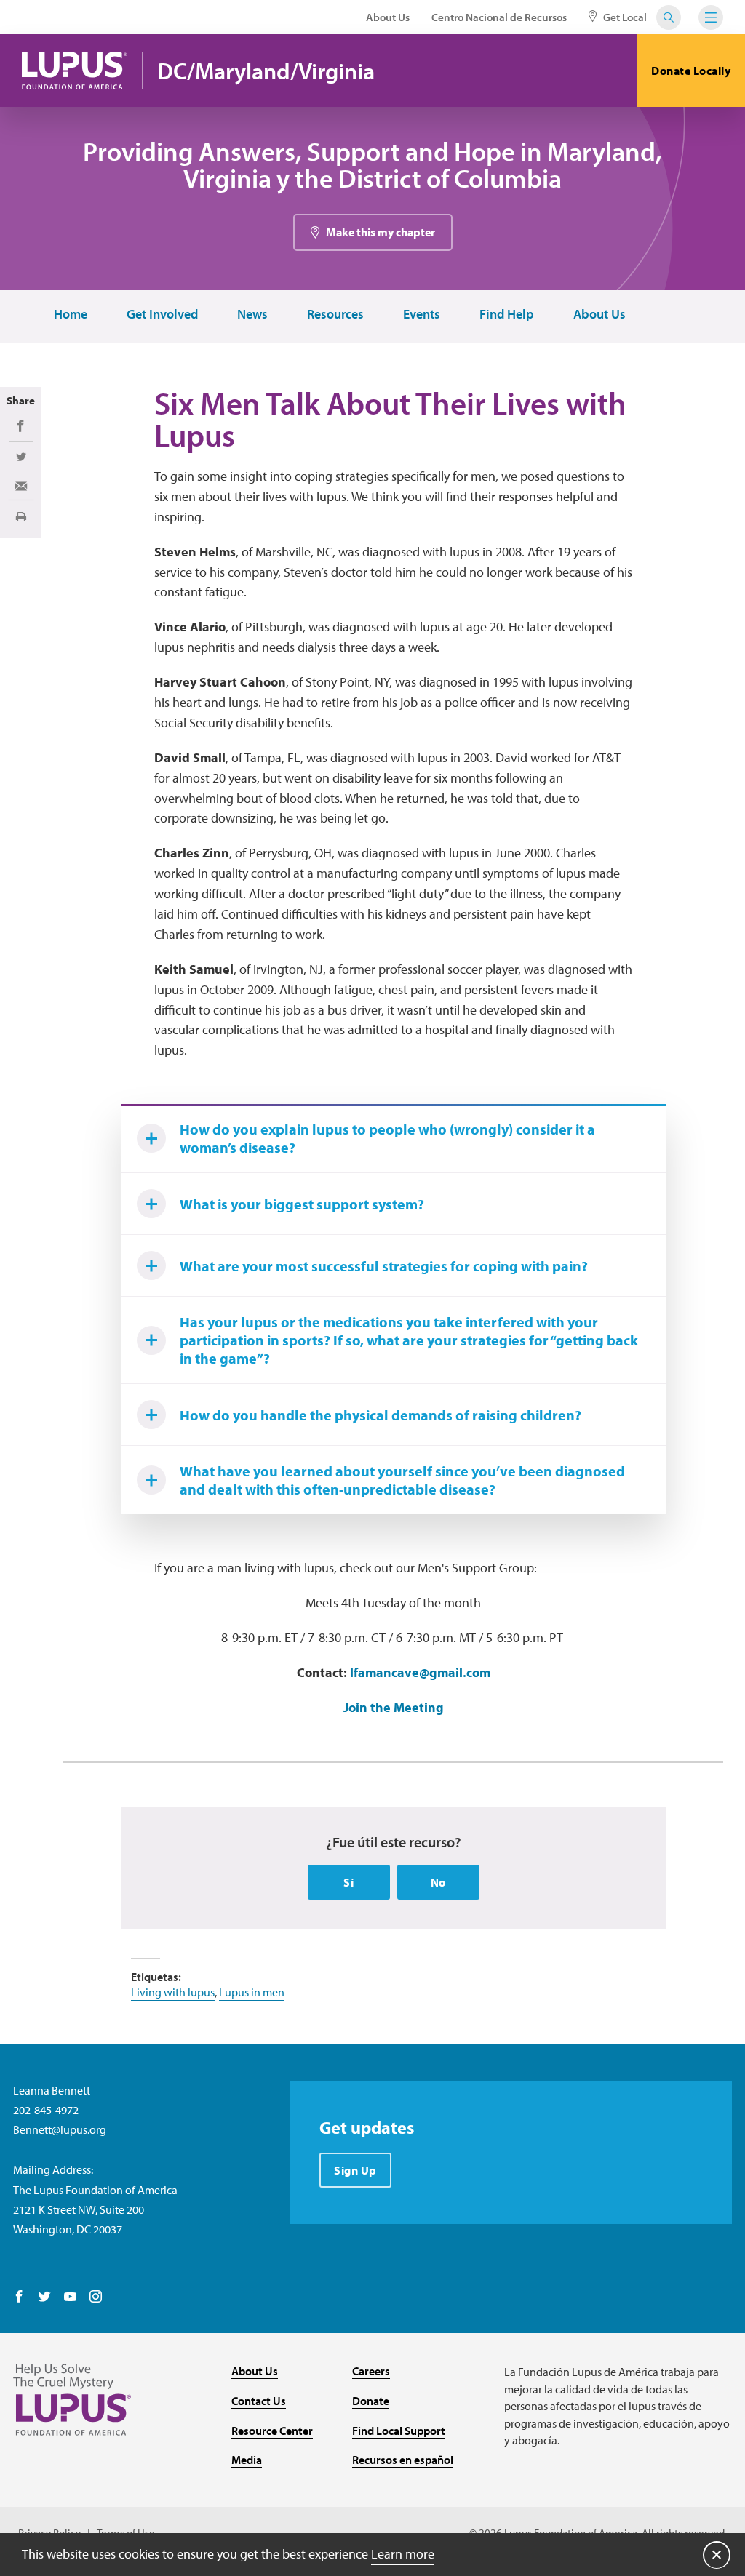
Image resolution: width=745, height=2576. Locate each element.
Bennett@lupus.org (60, 2129)
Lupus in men (252, 1992)
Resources (335, 315)
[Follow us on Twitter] (45, 2297)
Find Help (507, 315)
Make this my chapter (381, 232)
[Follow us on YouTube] (70, 2297)
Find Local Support (399, 2431)
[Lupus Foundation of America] (75, 71)
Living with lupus (173, 1992)
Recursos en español (403, 2460)
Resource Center (272, 2431)
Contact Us (259, 2401)
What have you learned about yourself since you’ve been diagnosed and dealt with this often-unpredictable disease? (402, 1480)
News (252, 315)
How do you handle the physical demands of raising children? (381, 1415)
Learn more (403, 2554)
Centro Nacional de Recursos (499, 17)
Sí (348, 1882)
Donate (371, 2401)
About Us (388, 17)
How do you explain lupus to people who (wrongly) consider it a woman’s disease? (387, 1138)
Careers (371, 2371)
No (438, 1882)
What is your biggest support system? (302, 1204)
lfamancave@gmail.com (420, 1672)
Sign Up (355, 2170)
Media (247, 2460)
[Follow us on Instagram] (96, 2297)
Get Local (624, 17)
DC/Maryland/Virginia (266, 71)
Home (71, 315)
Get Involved (162, 315)
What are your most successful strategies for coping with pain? (384, 1266)
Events (422, 315)
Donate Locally (691, 71)
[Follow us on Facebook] (19, 2297)
